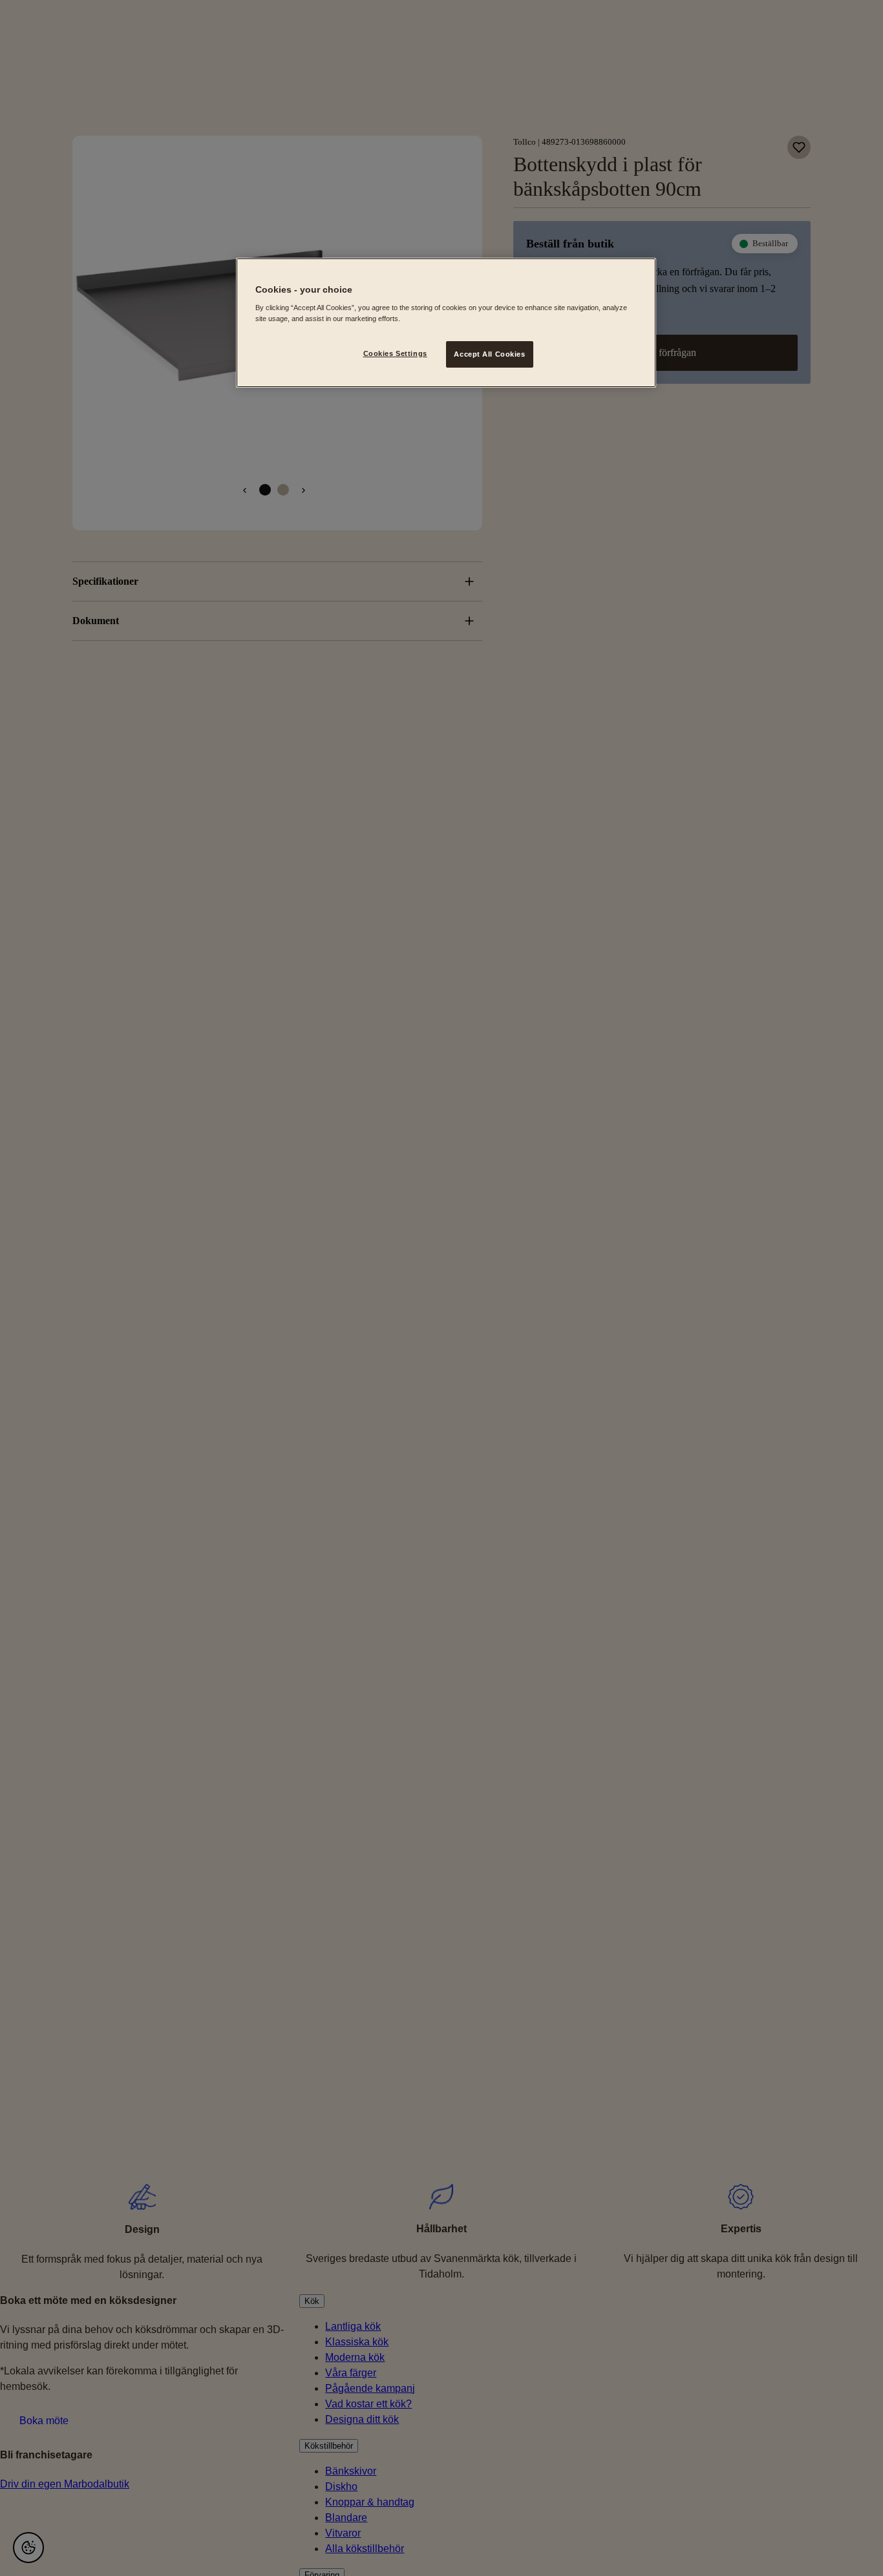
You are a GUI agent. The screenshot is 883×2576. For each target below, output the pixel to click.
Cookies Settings (395, 353)
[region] (446, 323)
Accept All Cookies (489, 353)
